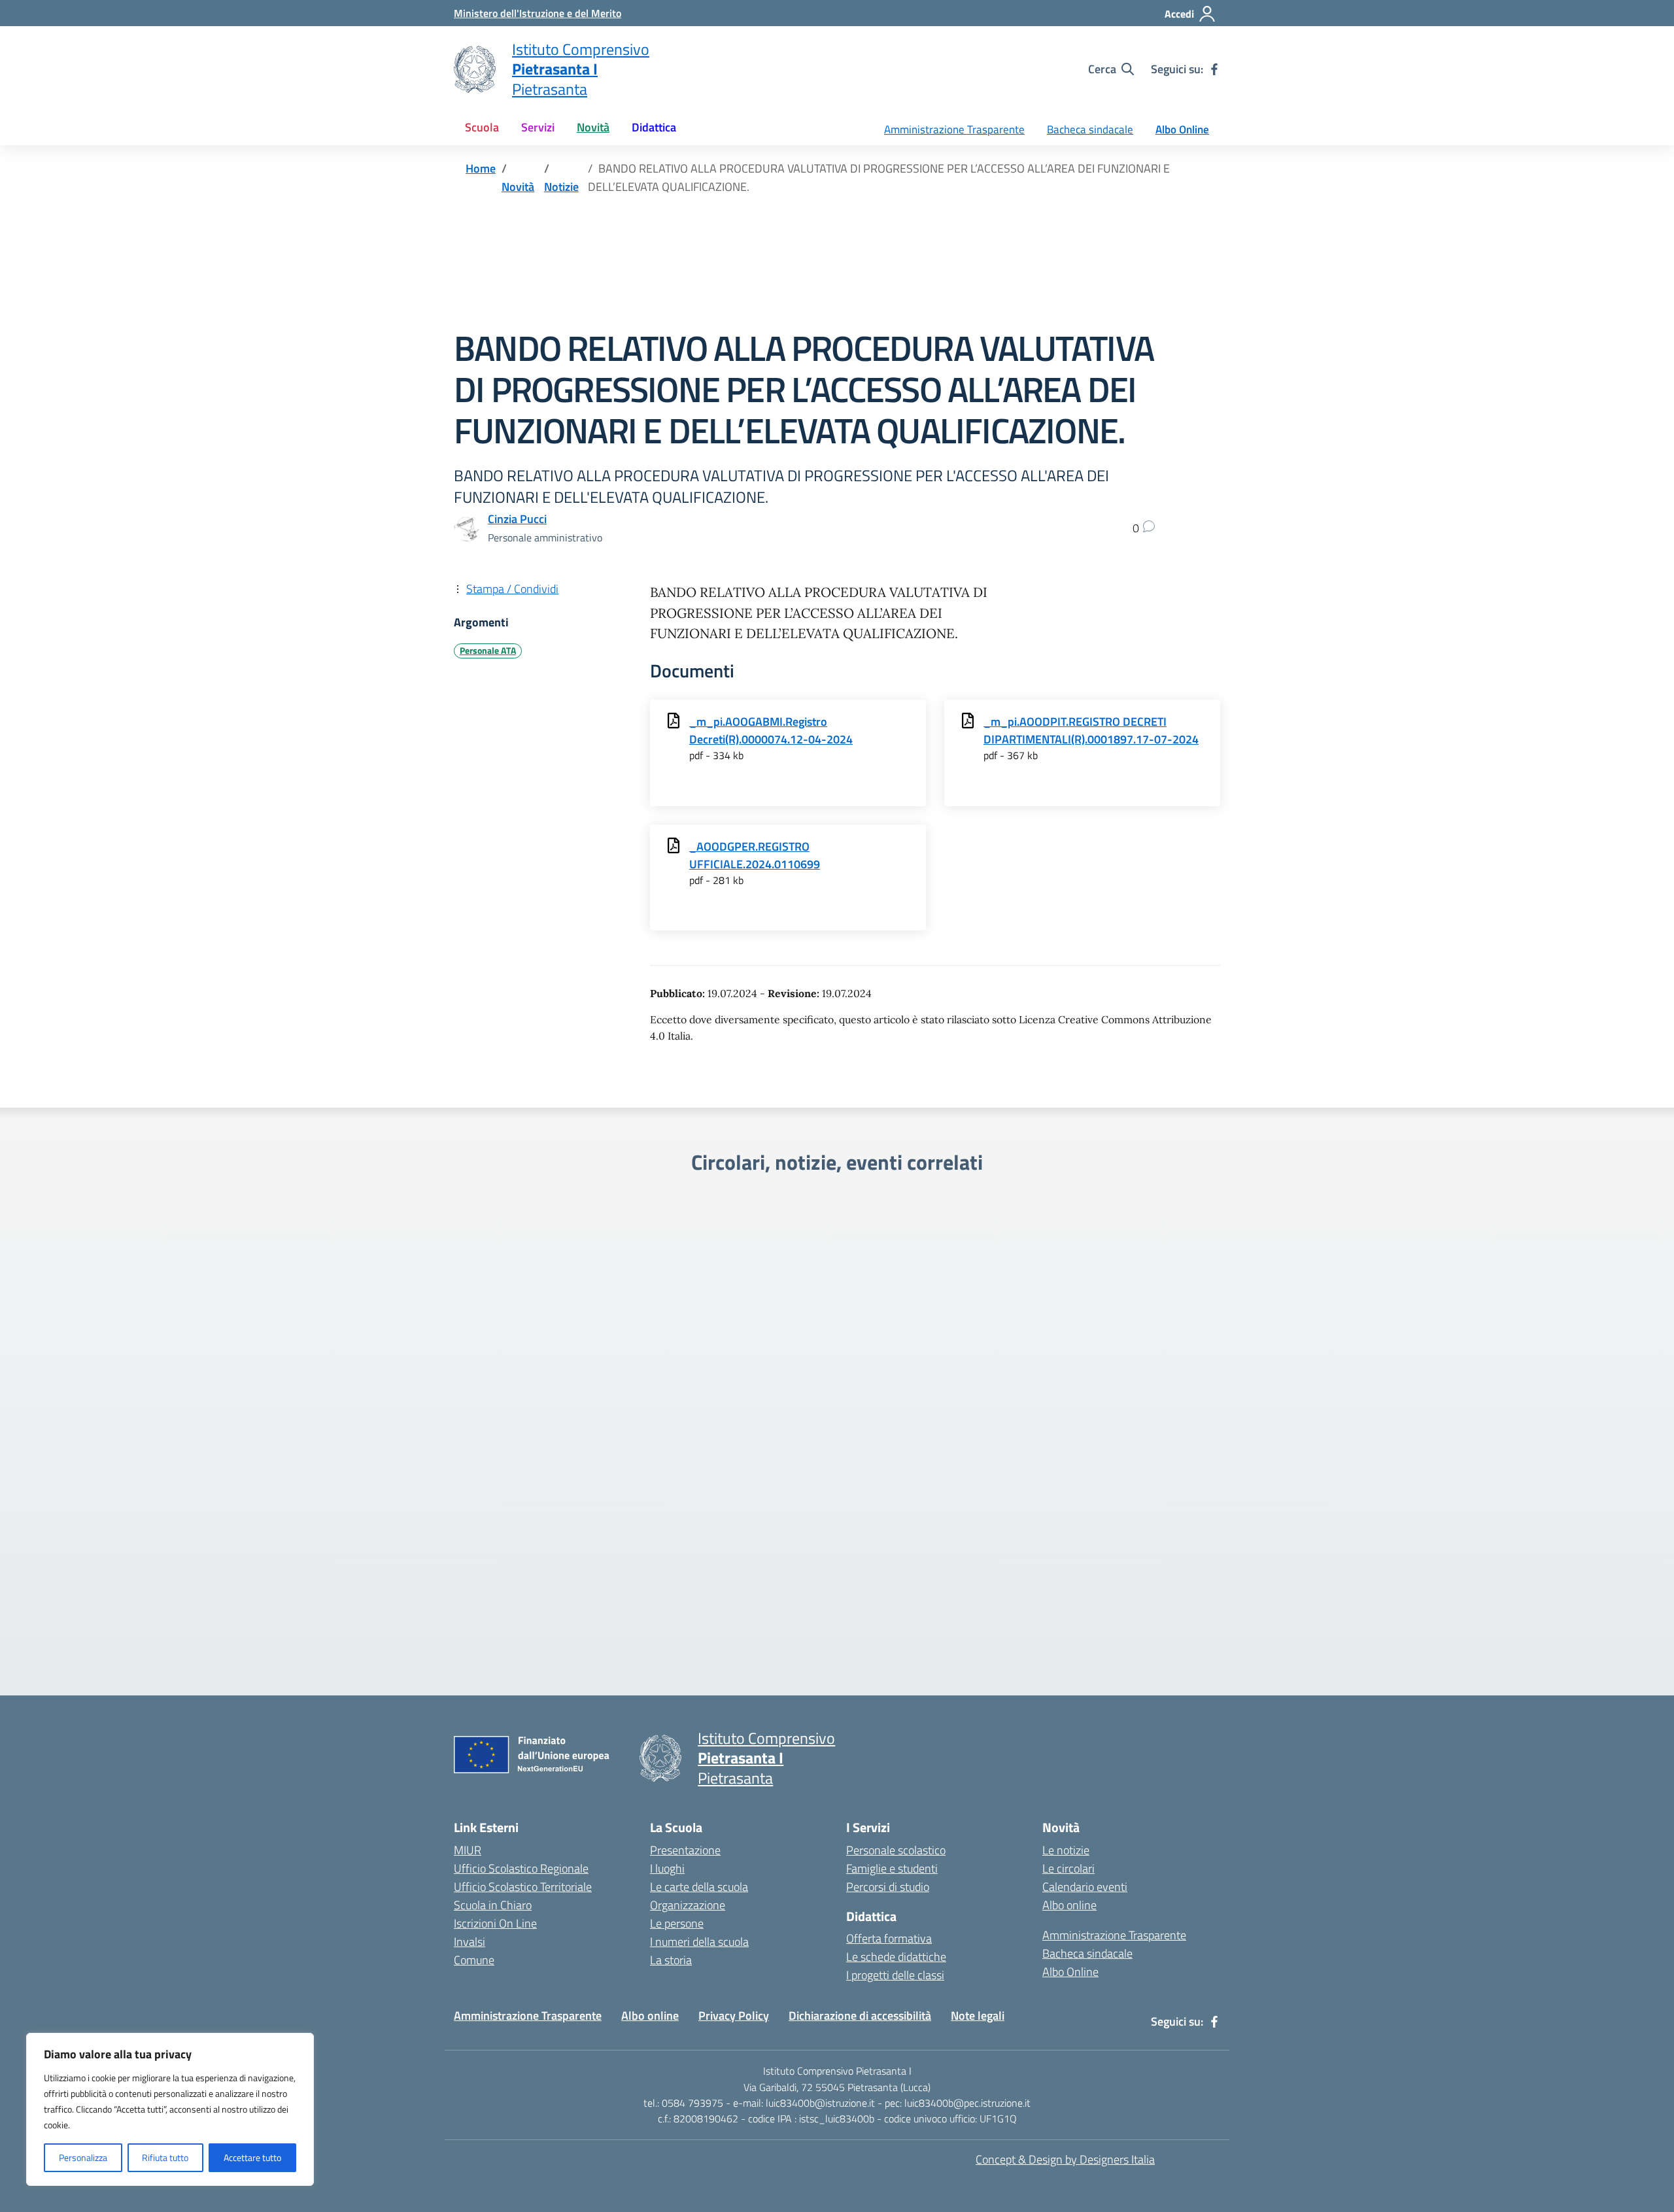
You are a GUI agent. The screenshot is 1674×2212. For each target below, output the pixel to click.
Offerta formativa (889, 1938)
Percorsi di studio (888, 1887)
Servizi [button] (538, 127)
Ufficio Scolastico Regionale (521, 1868)
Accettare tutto (252, 2157)
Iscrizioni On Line (495, 1923)
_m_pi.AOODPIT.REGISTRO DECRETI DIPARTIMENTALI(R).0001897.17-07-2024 (1091, 730)
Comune (474, 1960)
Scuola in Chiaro (493, 1905)
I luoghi (667, 1868)
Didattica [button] (654, 127)
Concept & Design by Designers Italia (1065, 2159)
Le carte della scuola (699, 1887)
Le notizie (1066, 1850)
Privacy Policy (734, 2016)
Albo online (1069, 1905)
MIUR (468, 1850)
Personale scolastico (896, 1850)
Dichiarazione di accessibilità (860, 2016)
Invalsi (470, 1942)
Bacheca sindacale (1090, 129)
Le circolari (1068, 1868)
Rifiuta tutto (165, 2157)
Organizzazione (688, 1905)
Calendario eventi (1085, 1887)
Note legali (978, 2016)
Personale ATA (488, 651)
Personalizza (83, 2157)
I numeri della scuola (699, 1942)
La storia (671, 1960)
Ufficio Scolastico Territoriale (523, 1887)
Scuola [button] (482, 127)
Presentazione (685, 1850)
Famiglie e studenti (892, 1868)
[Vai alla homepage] (475, 69)
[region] (170, 2109)
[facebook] (1214, 69)
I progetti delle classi (895, 1975)
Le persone (677, 1923)
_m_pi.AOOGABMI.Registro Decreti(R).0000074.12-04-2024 (771, 730)
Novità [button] (593, 127)
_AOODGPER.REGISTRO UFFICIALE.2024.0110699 (755, 855)
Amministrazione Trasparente (954, 129)
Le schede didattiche (896, 1957)
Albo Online (1182, 129)
